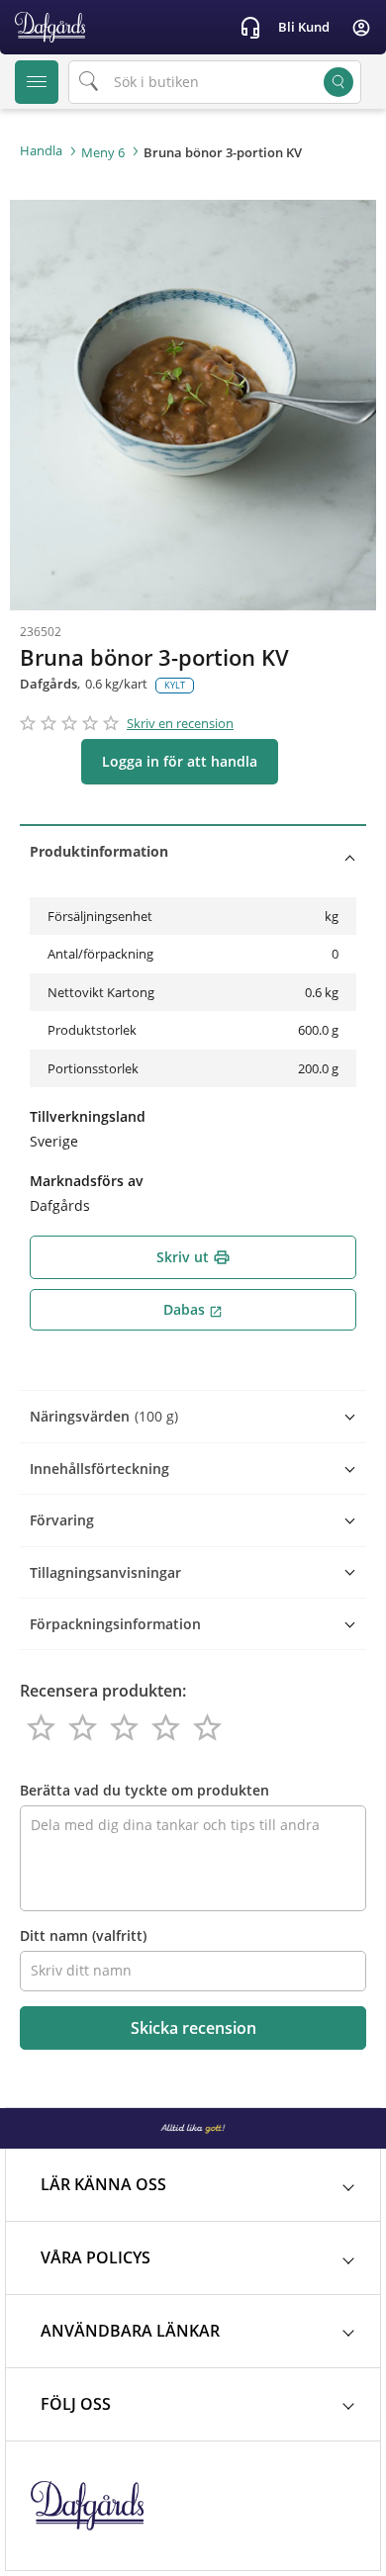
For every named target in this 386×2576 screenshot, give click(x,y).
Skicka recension (193, 2028)
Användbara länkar (130, 2331)
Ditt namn (83, 1935)
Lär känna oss (103, 2184)
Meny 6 (103, 152)
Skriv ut (193, 1257)
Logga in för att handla (180, 761)
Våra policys (96, 2257)
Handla (41, 150)
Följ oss (76, 2404)
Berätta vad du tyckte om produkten (145, 1790)
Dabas (193, 1309)
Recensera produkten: (103, 1691)
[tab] (193, 851)
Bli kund (304, 27)
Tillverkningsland (88, 1116)
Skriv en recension (180, 723)
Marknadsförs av (87, 1181)
